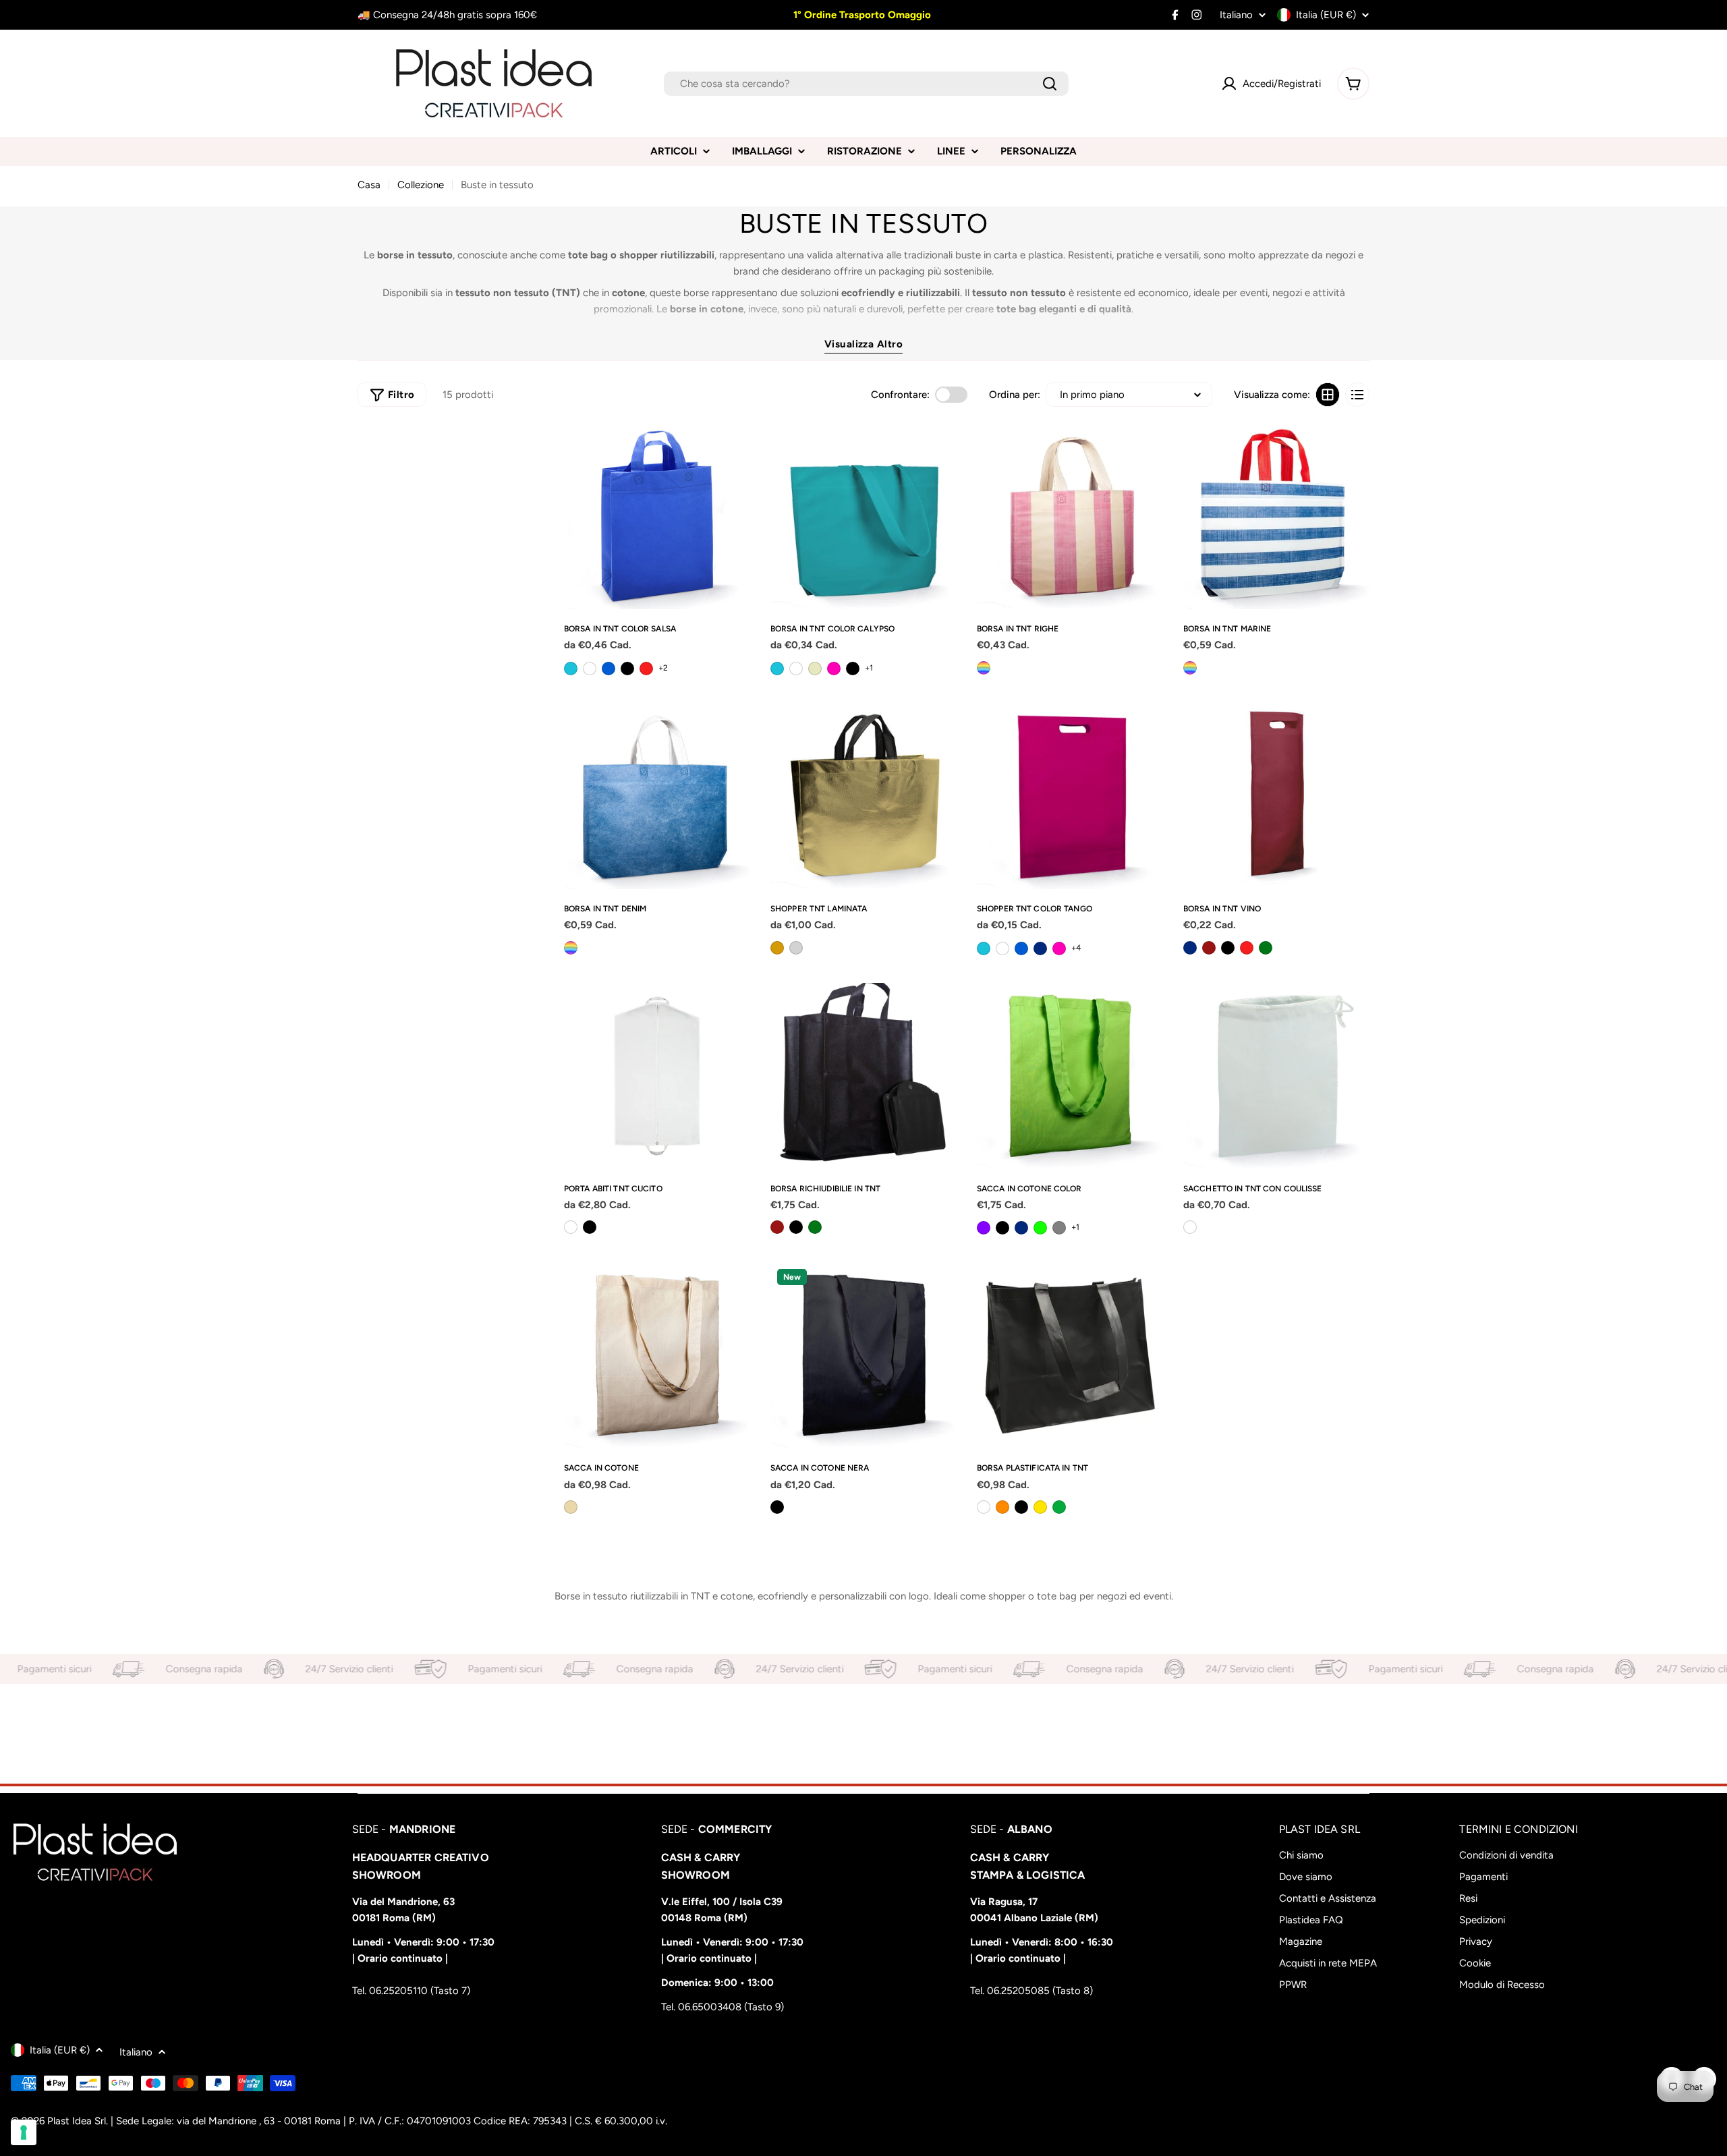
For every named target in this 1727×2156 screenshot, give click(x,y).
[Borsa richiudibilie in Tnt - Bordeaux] (777, 1227)
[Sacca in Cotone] (657, 1355)
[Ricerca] (1050, 84)
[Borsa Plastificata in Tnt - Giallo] (1040, 1507)
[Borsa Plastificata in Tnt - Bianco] (984, 1507)
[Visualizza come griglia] (1328, 395)
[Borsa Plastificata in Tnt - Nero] (1021, 1507)
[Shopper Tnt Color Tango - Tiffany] (984, 948)
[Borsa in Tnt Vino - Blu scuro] (1190, 948)
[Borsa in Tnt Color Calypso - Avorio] (815, 669)
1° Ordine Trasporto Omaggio (861, 15)
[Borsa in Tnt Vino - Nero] (1228, 948)
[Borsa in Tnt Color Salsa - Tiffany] (571, 669)
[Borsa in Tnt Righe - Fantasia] (984, 668)
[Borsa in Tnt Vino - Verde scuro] (1266, 948)
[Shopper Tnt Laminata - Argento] (796, 948)
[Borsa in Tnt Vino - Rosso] (1247, 948)
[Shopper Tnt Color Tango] (1070, 796)
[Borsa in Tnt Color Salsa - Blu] (608, 669)
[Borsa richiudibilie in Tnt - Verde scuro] (815, 1227)
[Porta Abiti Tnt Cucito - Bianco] (571, 1227)
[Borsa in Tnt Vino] (1276, 796)
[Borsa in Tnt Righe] (1070, 516)
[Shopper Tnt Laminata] (863, 796)
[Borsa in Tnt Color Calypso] (863, 516)
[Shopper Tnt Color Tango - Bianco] (1002, 948)
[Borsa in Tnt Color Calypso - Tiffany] (777, 669)
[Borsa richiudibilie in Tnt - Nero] (796, 1227)
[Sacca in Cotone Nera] (863, 1355)
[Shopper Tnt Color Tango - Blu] (1021, 948)
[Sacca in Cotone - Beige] (571, 1507)
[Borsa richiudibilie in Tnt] (863, 1076)
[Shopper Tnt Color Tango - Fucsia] (1059, 948)
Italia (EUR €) (1326, 15)
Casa (369, 185)
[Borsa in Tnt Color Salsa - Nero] (627, 669)
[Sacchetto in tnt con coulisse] (1276, 1076)
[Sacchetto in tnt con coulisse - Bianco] (1190, 1227)
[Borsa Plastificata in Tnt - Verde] (1059, 1507)
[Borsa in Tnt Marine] (1276, 516)
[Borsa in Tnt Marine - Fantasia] (1190, 668)
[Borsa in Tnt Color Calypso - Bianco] (796, 669)
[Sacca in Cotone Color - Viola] (984, 1228)
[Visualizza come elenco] (1357, 395)
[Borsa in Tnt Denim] (657, 796)
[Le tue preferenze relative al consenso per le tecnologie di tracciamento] (24, 2132)
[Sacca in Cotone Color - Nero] (1002, 1228)
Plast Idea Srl (77, 2121)
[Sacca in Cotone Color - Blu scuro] (1021, 1228)
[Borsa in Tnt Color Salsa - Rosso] (646, 669)
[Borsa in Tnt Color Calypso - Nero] (853, 669)
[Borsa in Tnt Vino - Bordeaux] (1209, 948)
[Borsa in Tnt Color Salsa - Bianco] (590, 669)
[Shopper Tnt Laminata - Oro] (777, 948)
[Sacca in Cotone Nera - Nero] (777, 1507)
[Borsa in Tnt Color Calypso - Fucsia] (834, 669)
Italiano (1236, 15)
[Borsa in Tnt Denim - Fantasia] (571, 948)
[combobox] (866, 84)
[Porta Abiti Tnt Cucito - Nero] (590, 1227)
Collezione (421, 185)
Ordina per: (1015, 395)
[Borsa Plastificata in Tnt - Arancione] (1002, 1507)
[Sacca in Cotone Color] (1070, 1076)
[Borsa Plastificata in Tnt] (1070, 1355)
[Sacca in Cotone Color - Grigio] (1059, 1228)
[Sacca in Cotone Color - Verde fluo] (1040, 1228)
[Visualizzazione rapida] (735, 449)
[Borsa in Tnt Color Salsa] (657, 516)
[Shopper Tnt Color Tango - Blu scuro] (1040, 948)
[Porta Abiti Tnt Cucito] (657, 1076)
